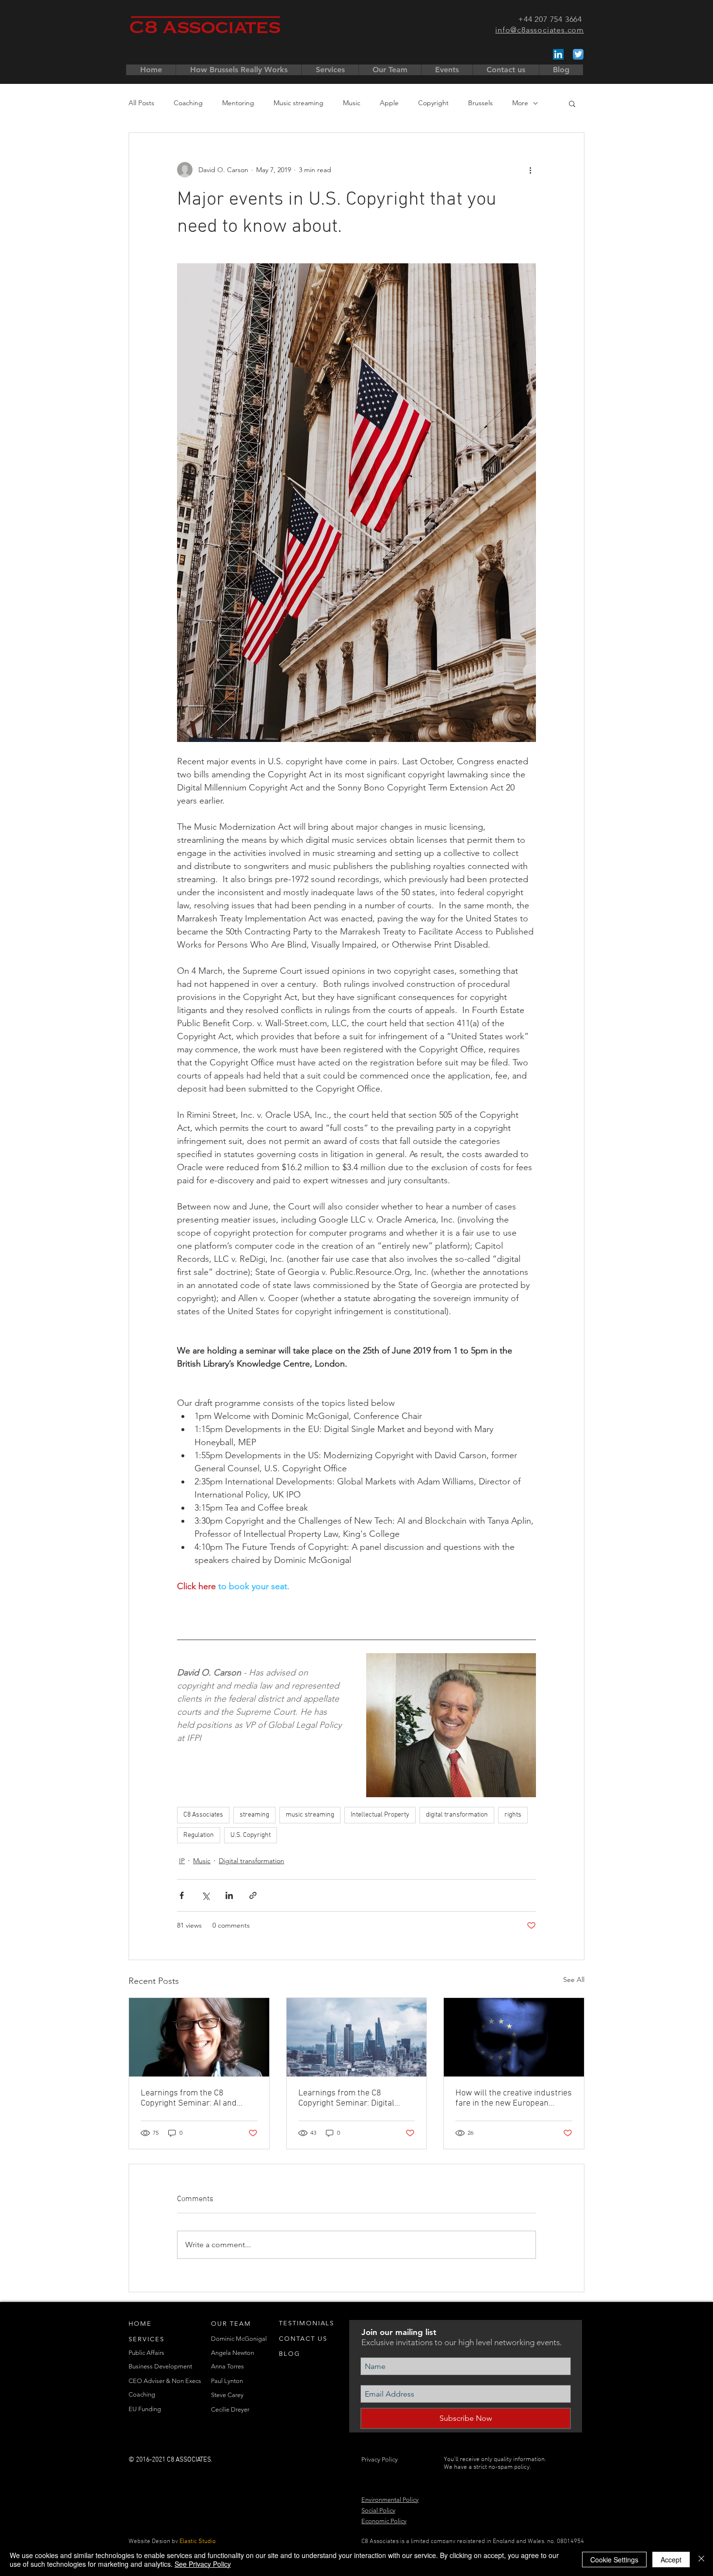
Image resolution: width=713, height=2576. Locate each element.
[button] (572, 103)
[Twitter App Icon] (578, 54)
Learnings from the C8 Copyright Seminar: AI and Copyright (189, 2098)
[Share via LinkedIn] (229, 1895)
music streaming (310, 1815)
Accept (671, 2560)
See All (574, 1980)
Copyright (433, 103)
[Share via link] (253, 1895)
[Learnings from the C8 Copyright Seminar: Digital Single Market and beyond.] (357, 2037)
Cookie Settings (614, 2560)
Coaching (188, 103)
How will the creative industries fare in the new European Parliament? (514, 2098)
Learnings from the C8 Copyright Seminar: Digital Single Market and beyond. (348, 2098)
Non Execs (186, 2381)
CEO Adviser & (150, 2381)
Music (352, 103)
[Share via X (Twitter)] (205, 1895)
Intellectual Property (380, 1815)
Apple (389, 103)
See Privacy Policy (203, 2564)
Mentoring (238, 103)
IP (182, 1861)
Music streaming (299, 103)
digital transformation (457, 1815)
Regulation (199, 1835)
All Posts (141, 103)
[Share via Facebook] (182, 1895)
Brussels (480, 103)
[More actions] (530, 170)
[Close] (701, 2560)
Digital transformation (251, 1861)
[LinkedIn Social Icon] (558, 54)
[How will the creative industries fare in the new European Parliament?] (514, 2037)
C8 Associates (203, 1815)
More (520, 103)
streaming (254, 1815)
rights (513, 1815)
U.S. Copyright (251, 1835)
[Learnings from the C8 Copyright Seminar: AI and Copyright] (199, 2037)
